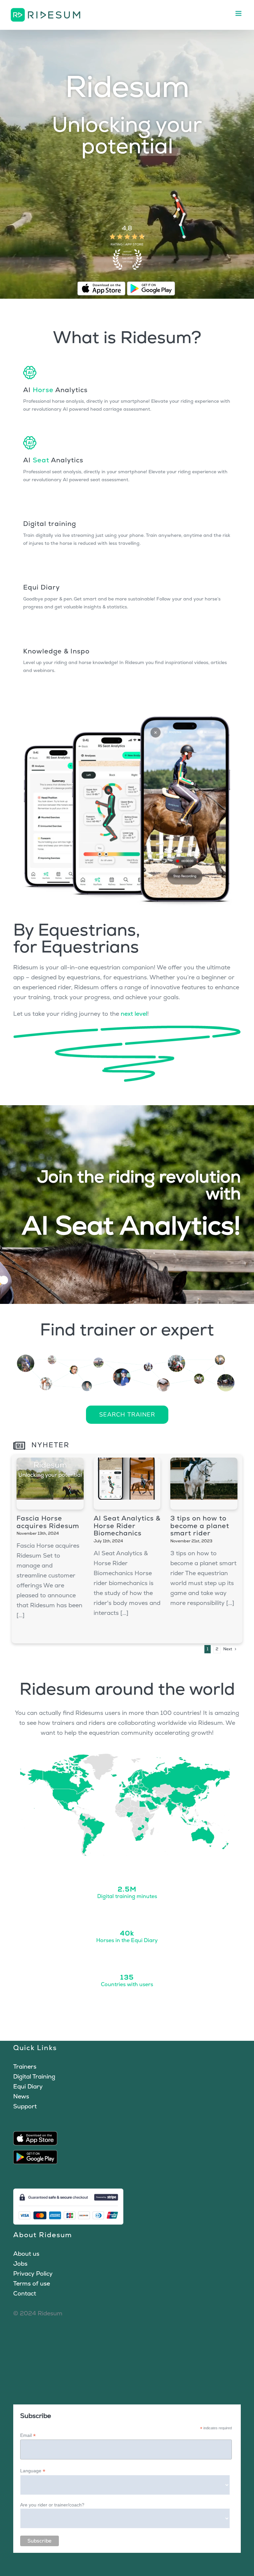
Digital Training (34, 2076)
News (21, 2096)
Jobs (20, 2264)
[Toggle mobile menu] (240, 13)
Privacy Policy (33, 2273)
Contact (25, 2293)
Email (28, 2435)
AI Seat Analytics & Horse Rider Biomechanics (127, 1526)
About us (26, 2254)
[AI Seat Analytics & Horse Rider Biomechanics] (127, 1483)
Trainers (25, 2066)
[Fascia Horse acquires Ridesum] (50, 1483)
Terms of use (32, 2283)
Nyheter (49, 1445)
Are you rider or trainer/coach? (52, 2505)
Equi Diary (28, 2086)
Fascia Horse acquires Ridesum (48, 1522)
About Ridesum (43, 2235)
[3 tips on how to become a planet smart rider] (204, 1483)
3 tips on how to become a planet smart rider (200, 1526)
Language (33, 2471)
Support (25, 2106)
